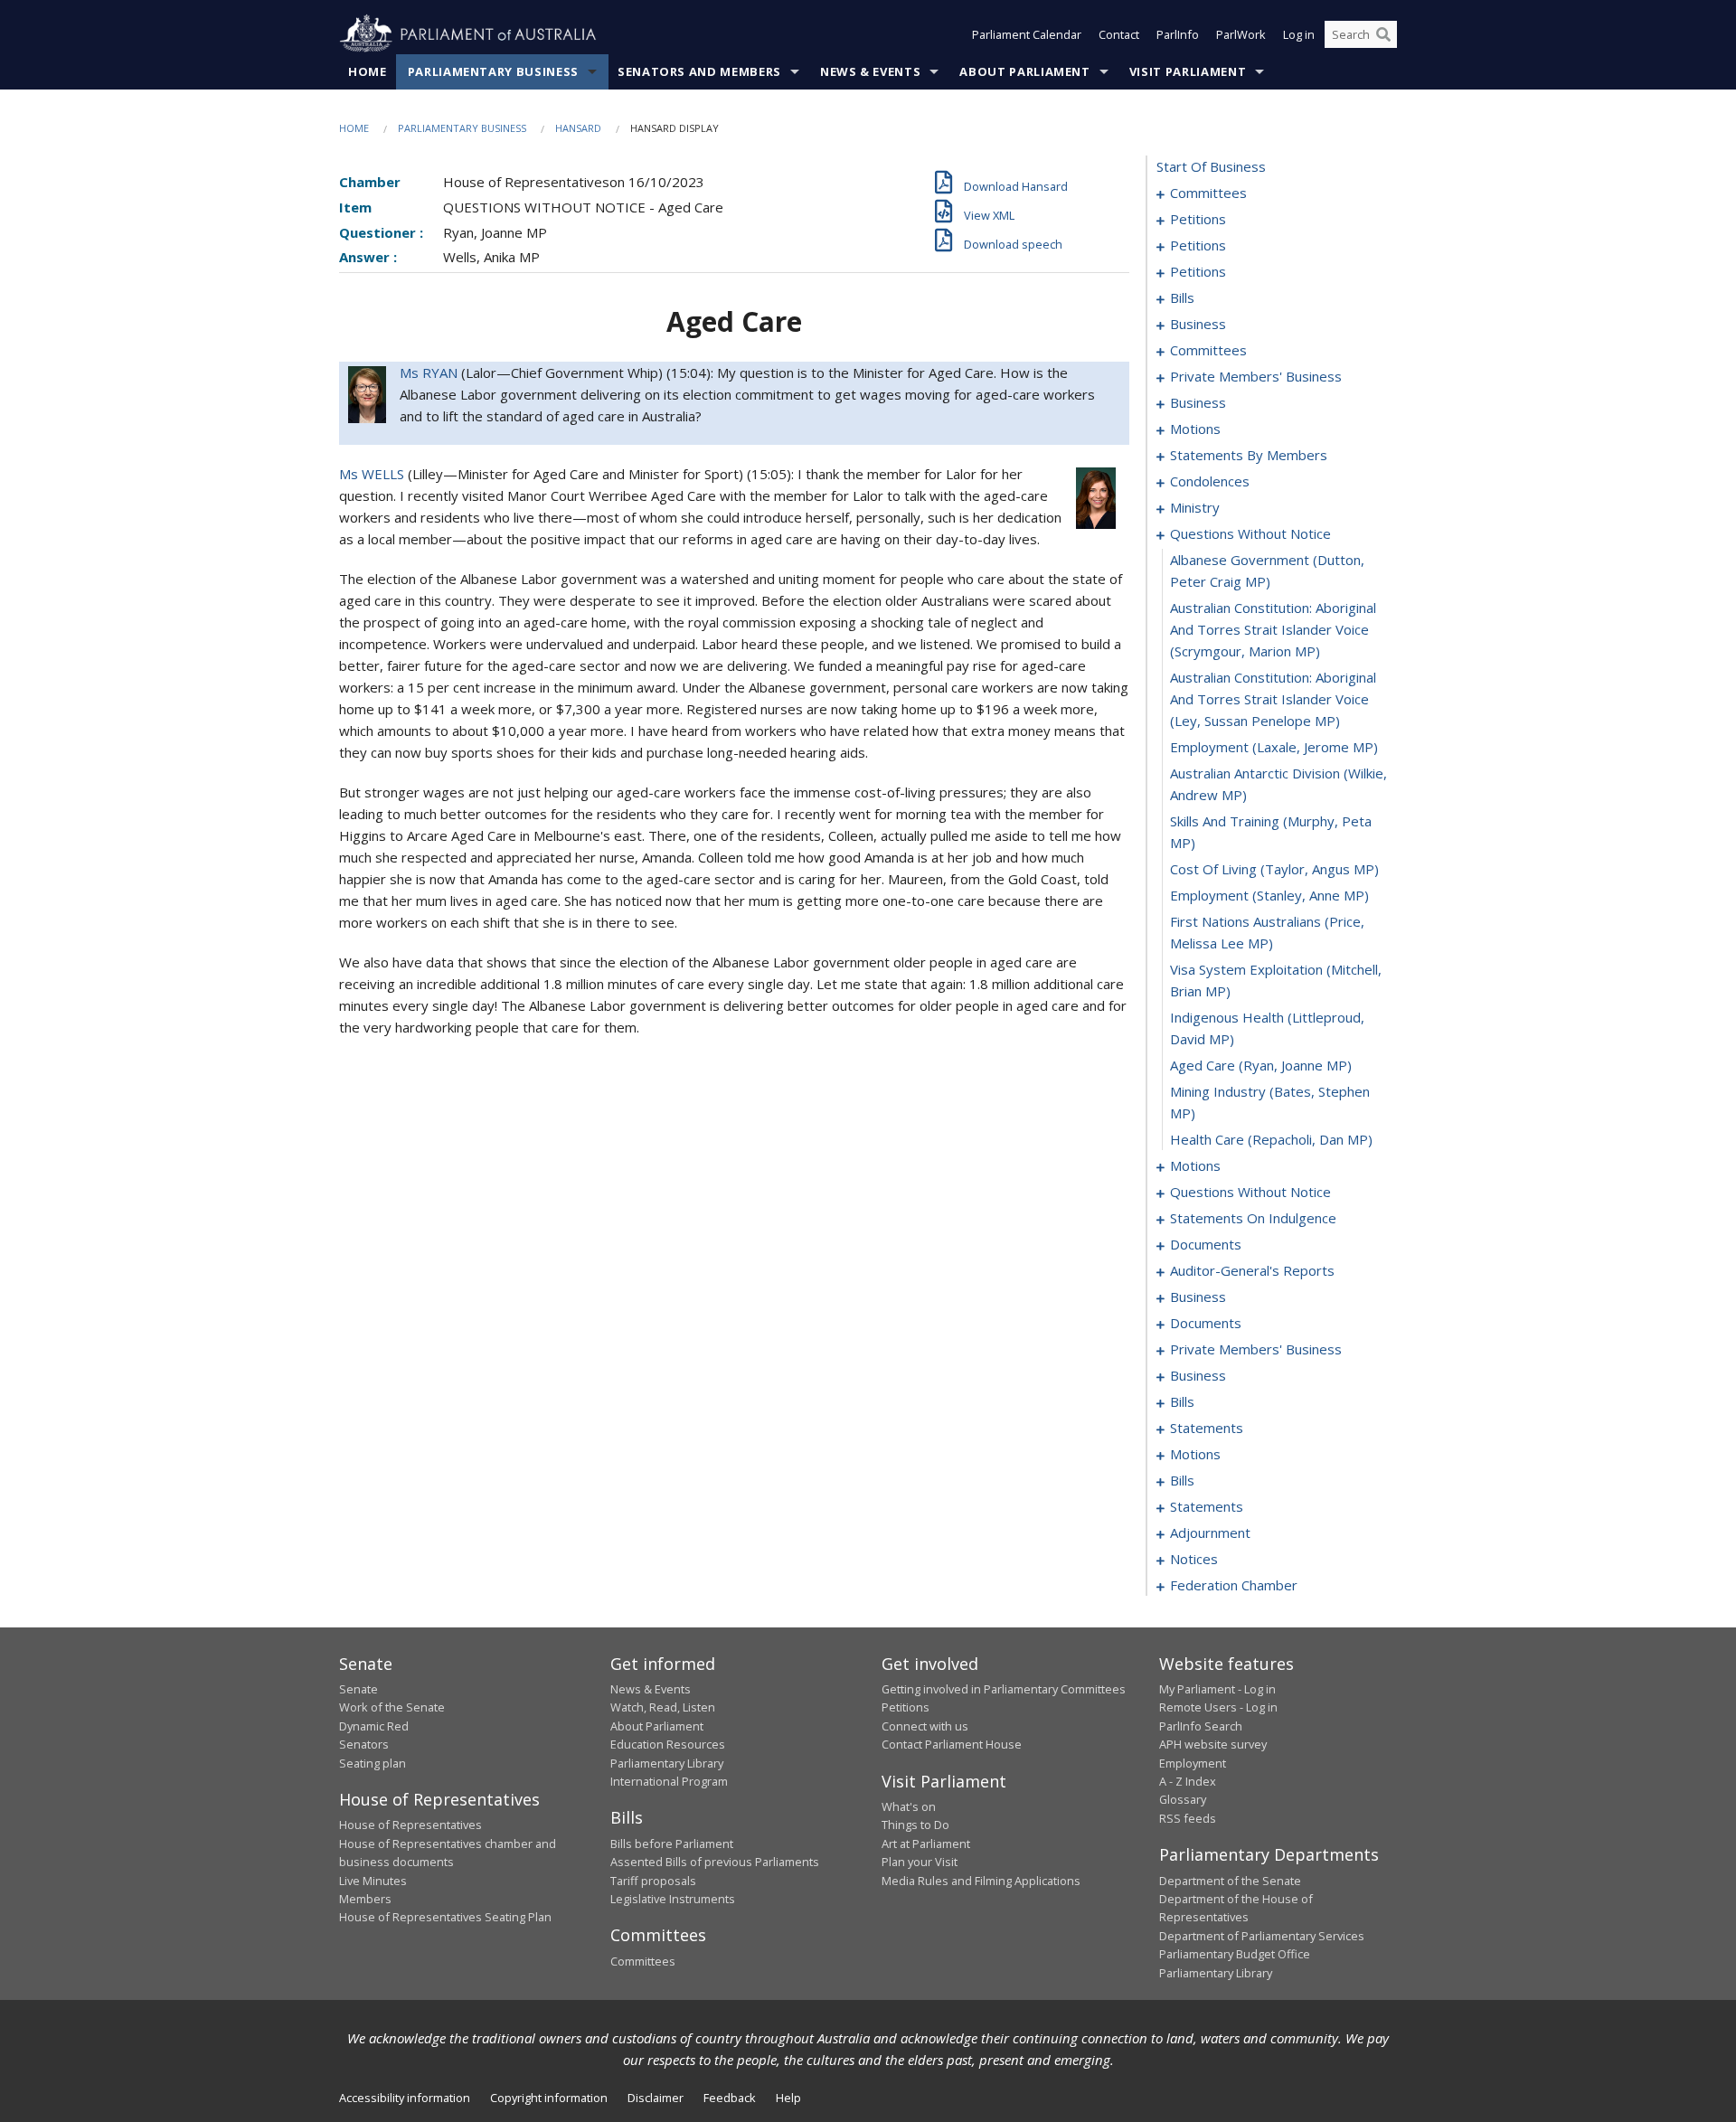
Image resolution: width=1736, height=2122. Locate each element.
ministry (1195, 507)
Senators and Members (699, 71)
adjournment (1210, 1533)
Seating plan (373, 1763)
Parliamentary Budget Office (1235, 1954)
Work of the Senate (392, 1707)
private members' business (1256, 376)
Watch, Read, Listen (663, 1707)
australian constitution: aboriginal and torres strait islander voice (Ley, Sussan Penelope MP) (1273, 699)
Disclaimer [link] (656, 2098)
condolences (1210, 481)
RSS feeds (1188, 1818)
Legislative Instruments (673, 1899)
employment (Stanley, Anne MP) (1269, 895)
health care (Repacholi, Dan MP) (1271, 1139)
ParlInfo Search (1201, 1726)
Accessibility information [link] (405, 2098)
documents (1206, 1244)
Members (365, 1899)
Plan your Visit (920, 1862)
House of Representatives (410, 1825)
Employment (1193, 1763)
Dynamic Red (374, 1726)
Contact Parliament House (952, 1744)
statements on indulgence (1253, 1218)
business (1198, 324)
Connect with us (925, 1726)
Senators (364, 1744)
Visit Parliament (1188, 71)
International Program (669, 1781)
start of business (1211, 166)
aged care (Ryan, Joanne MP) (1261, 1065)
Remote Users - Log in (1218, 1707)
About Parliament (1024, 71)
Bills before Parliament (672, 1844)
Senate (359, 1689)
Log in (1299, 34)
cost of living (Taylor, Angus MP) (1274, 869)
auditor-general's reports (1252, 1270)
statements (1207, 1428)
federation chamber (1234, 1585)
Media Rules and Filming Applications (981, 1881)
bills (1182, 297)
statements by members (1249, 455)
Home (368, 71)
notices (1194, 1559)
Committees (643, 1961)
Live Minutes (373, 1881)
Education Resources (668, 1744)
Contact (1119, 34)
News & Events (870, 71)
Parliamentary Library (667, 1763)
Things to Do (915, 1825)
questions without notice (1250, 533)
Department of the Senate (1230, 1881)
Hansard (578, 128)
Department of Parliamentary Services (1262, 1936)
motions (1195, 429)
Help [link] (788, 2098)
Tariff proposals (653, 1881)
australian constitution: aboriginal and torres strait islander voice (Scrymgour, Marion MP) (1273, 629)
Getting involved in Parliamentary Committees (1004, 1689)
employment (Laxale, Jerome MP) (1274, 747)
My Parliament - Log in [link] (1217, 1689)
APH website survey (1213, 1744)
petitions (1198, 219)
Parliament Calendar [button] (1027, 34)
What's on (909, 1806)
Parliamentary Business (493, 71)
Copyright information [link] (549, 2098)
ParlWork (1241, 34)
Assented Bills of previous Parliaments (715, 1862)
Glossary (1183, 1799)
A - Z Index (1188, 1781)
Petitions (906, 1707)
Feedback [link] (730, 2098)
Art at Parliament (926, 1844)
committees (1208, 193)
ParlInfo (1178, 34)
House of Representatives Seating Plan (445, 1917)
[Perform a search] (1383, 34)
